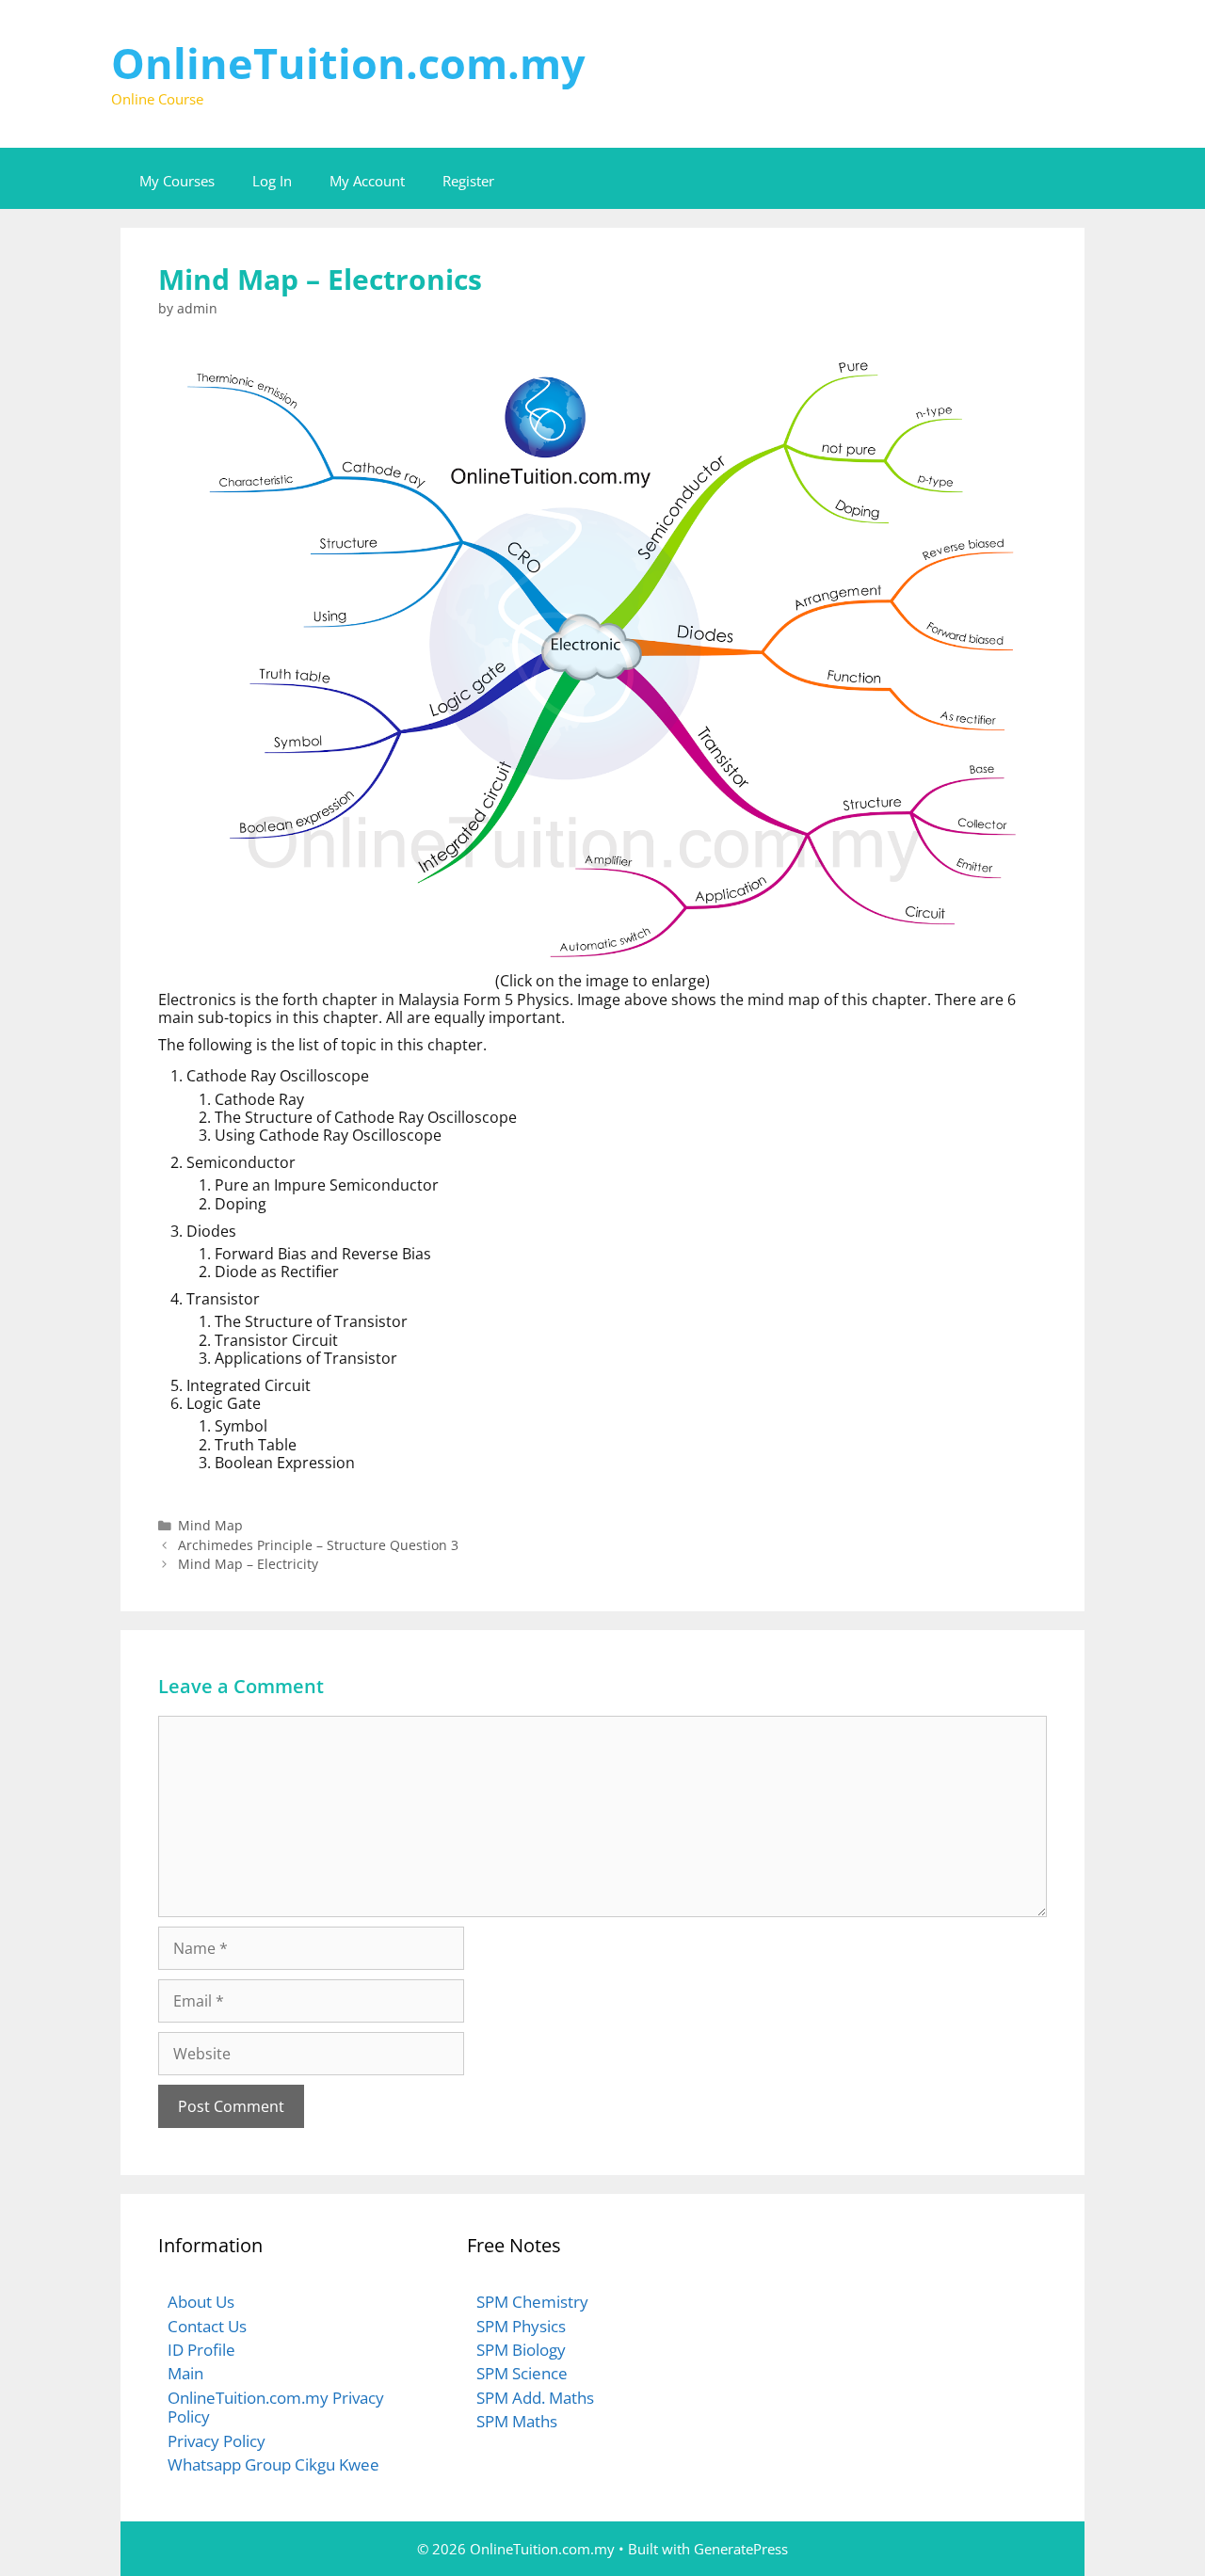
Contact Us (207, 2326)
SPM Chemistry (532, 2302)
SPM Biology (521, 2350)
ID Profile (201, 2350)
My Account (367, 181)
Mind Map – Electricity (248, 1564)
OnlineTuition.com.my (348, 63)
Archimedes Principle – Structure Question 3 (318, 1545)
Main (185, 2373)
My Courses (177, 181)
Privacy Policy (217, 2441)
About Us (201, 2302)
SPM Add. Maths (535, 2398)
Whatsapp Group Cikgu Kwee (273, 2464)
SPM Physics (521, 2326)
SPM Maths (517, 2421)
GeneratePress (741, 2549)
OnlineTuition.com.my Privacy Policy (276, 2407)
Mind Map (210, 1525)
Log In (272, 181)
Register (468, 181)
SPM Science (522, 2373)
